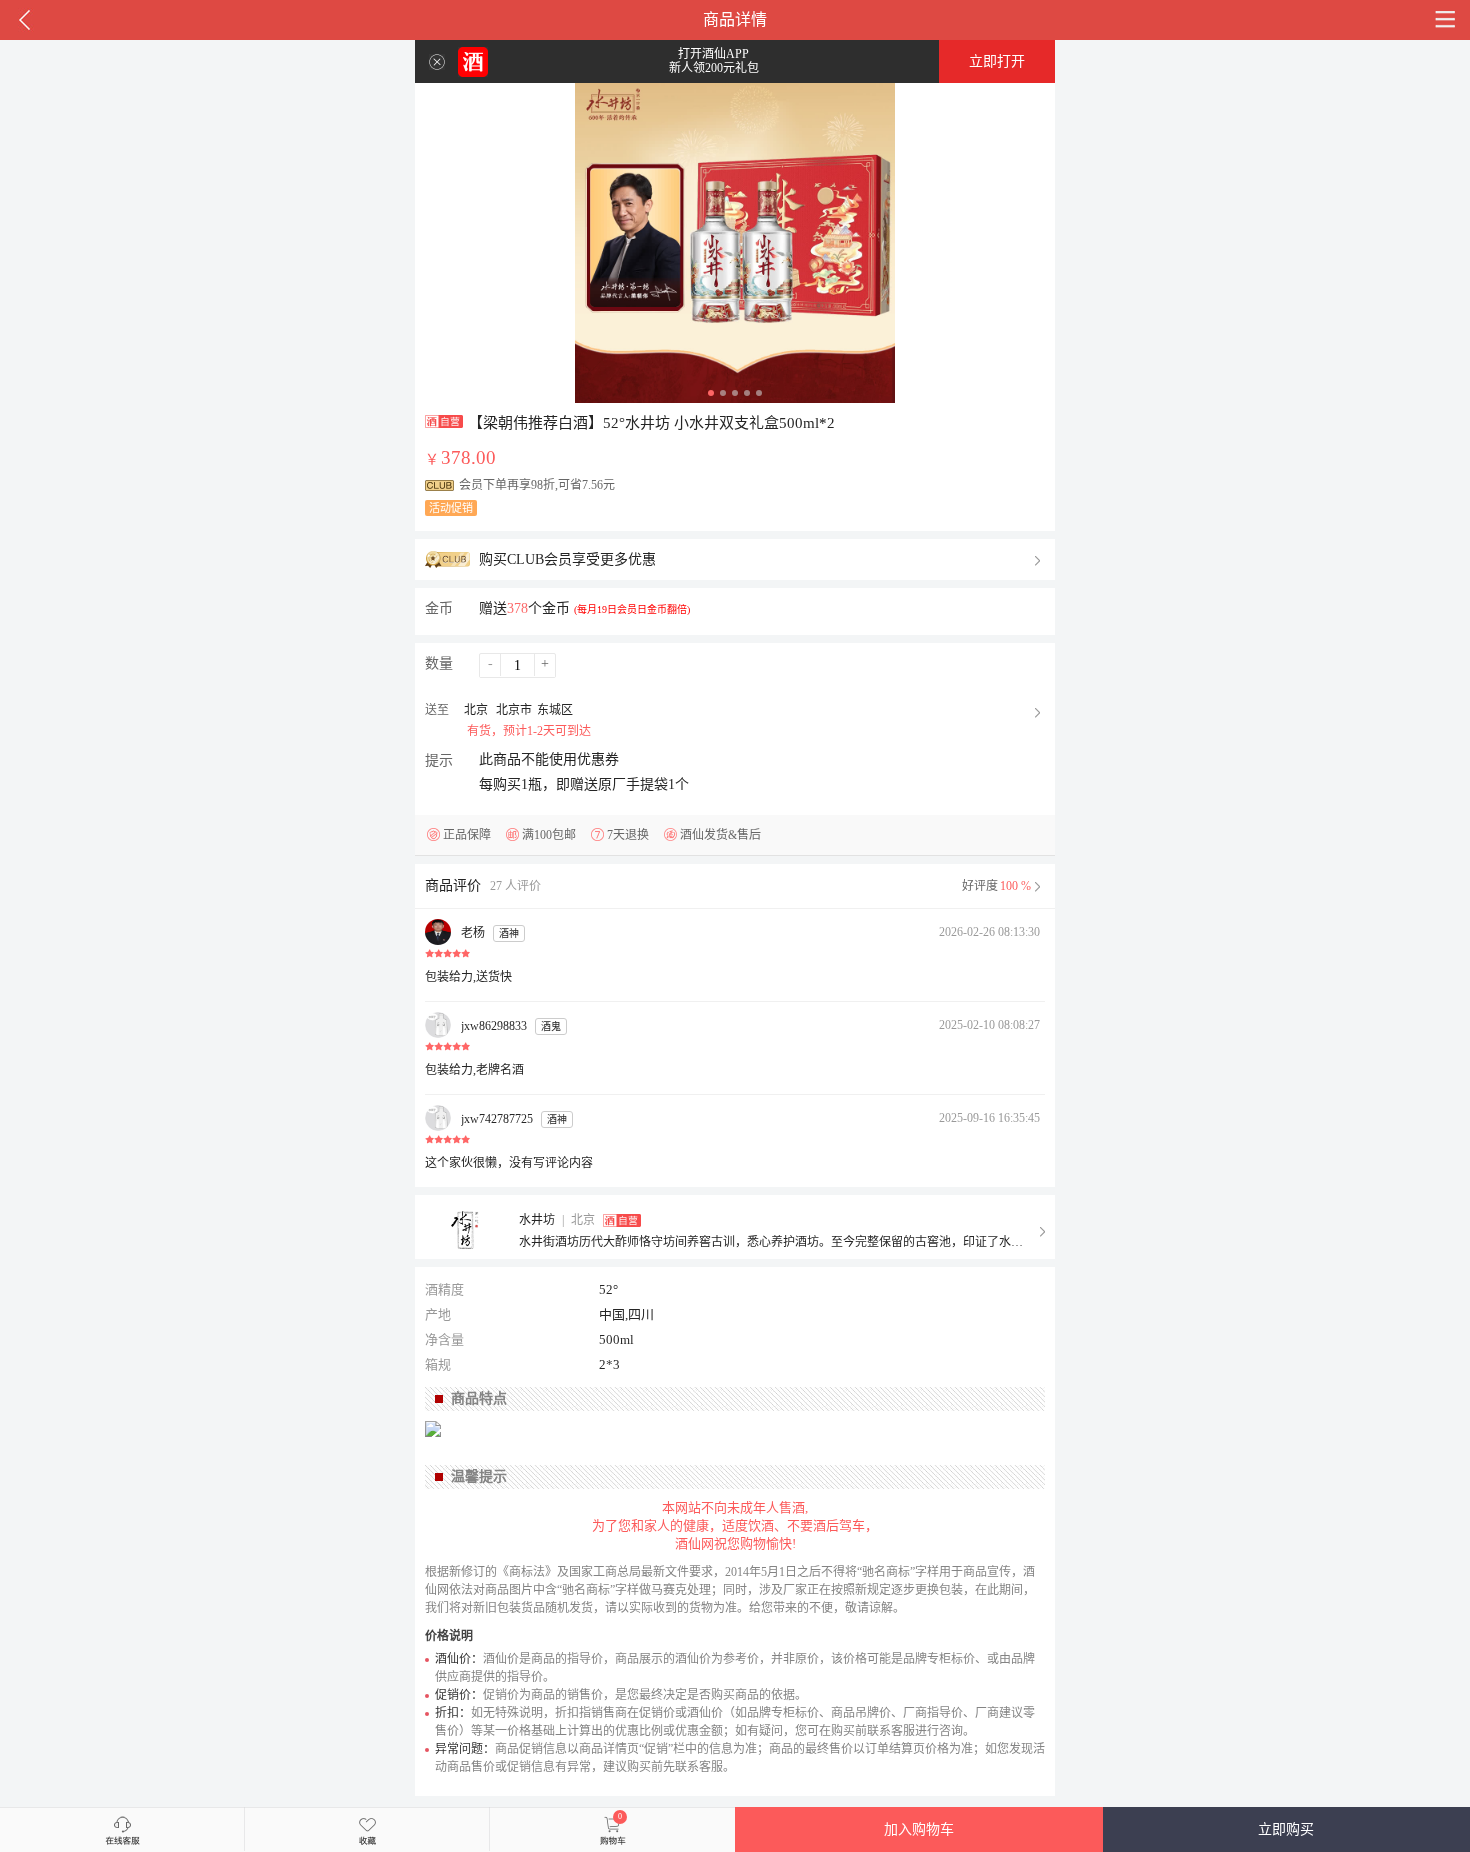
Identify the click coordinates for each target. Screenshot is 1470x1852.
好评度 (996, 886)
